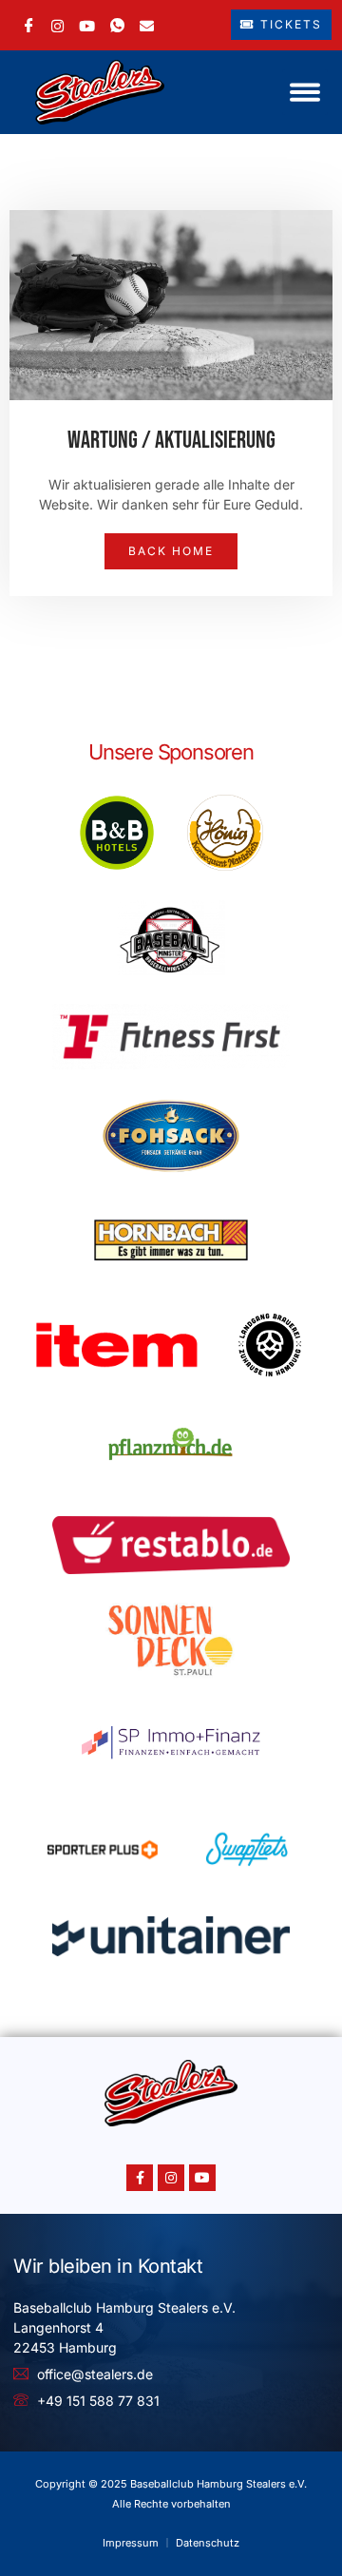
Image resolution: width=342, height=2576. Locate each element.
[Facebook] (29, 25)
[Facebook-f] (140, 2178)
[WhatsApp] (117, 25)
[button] (305, 92)
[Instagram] (57, 24)
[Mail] (147, 24)
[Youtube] (202, 2178)
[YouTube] (87, 24)
